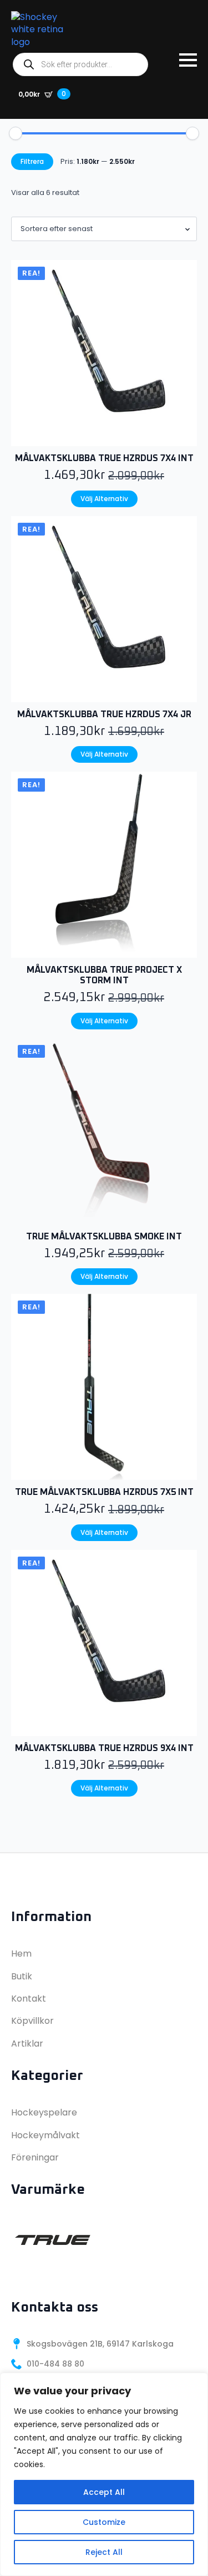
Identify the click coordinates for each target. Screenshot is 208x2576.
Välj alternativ (104, 499)
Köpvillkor (32, 2021)
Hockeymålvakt (45, 2135)
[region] (104, 2474)
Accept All (104, 2492)
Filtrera (32, 161)
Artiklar (27, 2044)
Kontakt (29, 1999)
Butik (22, 1976)
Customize (104, 2522)
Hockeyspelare (44, 2112)
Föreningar (35, 2157)
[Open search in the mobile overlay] (80, 64)
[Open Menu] (188, 60)
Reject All (104, 2552)
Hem (21, 1954)
